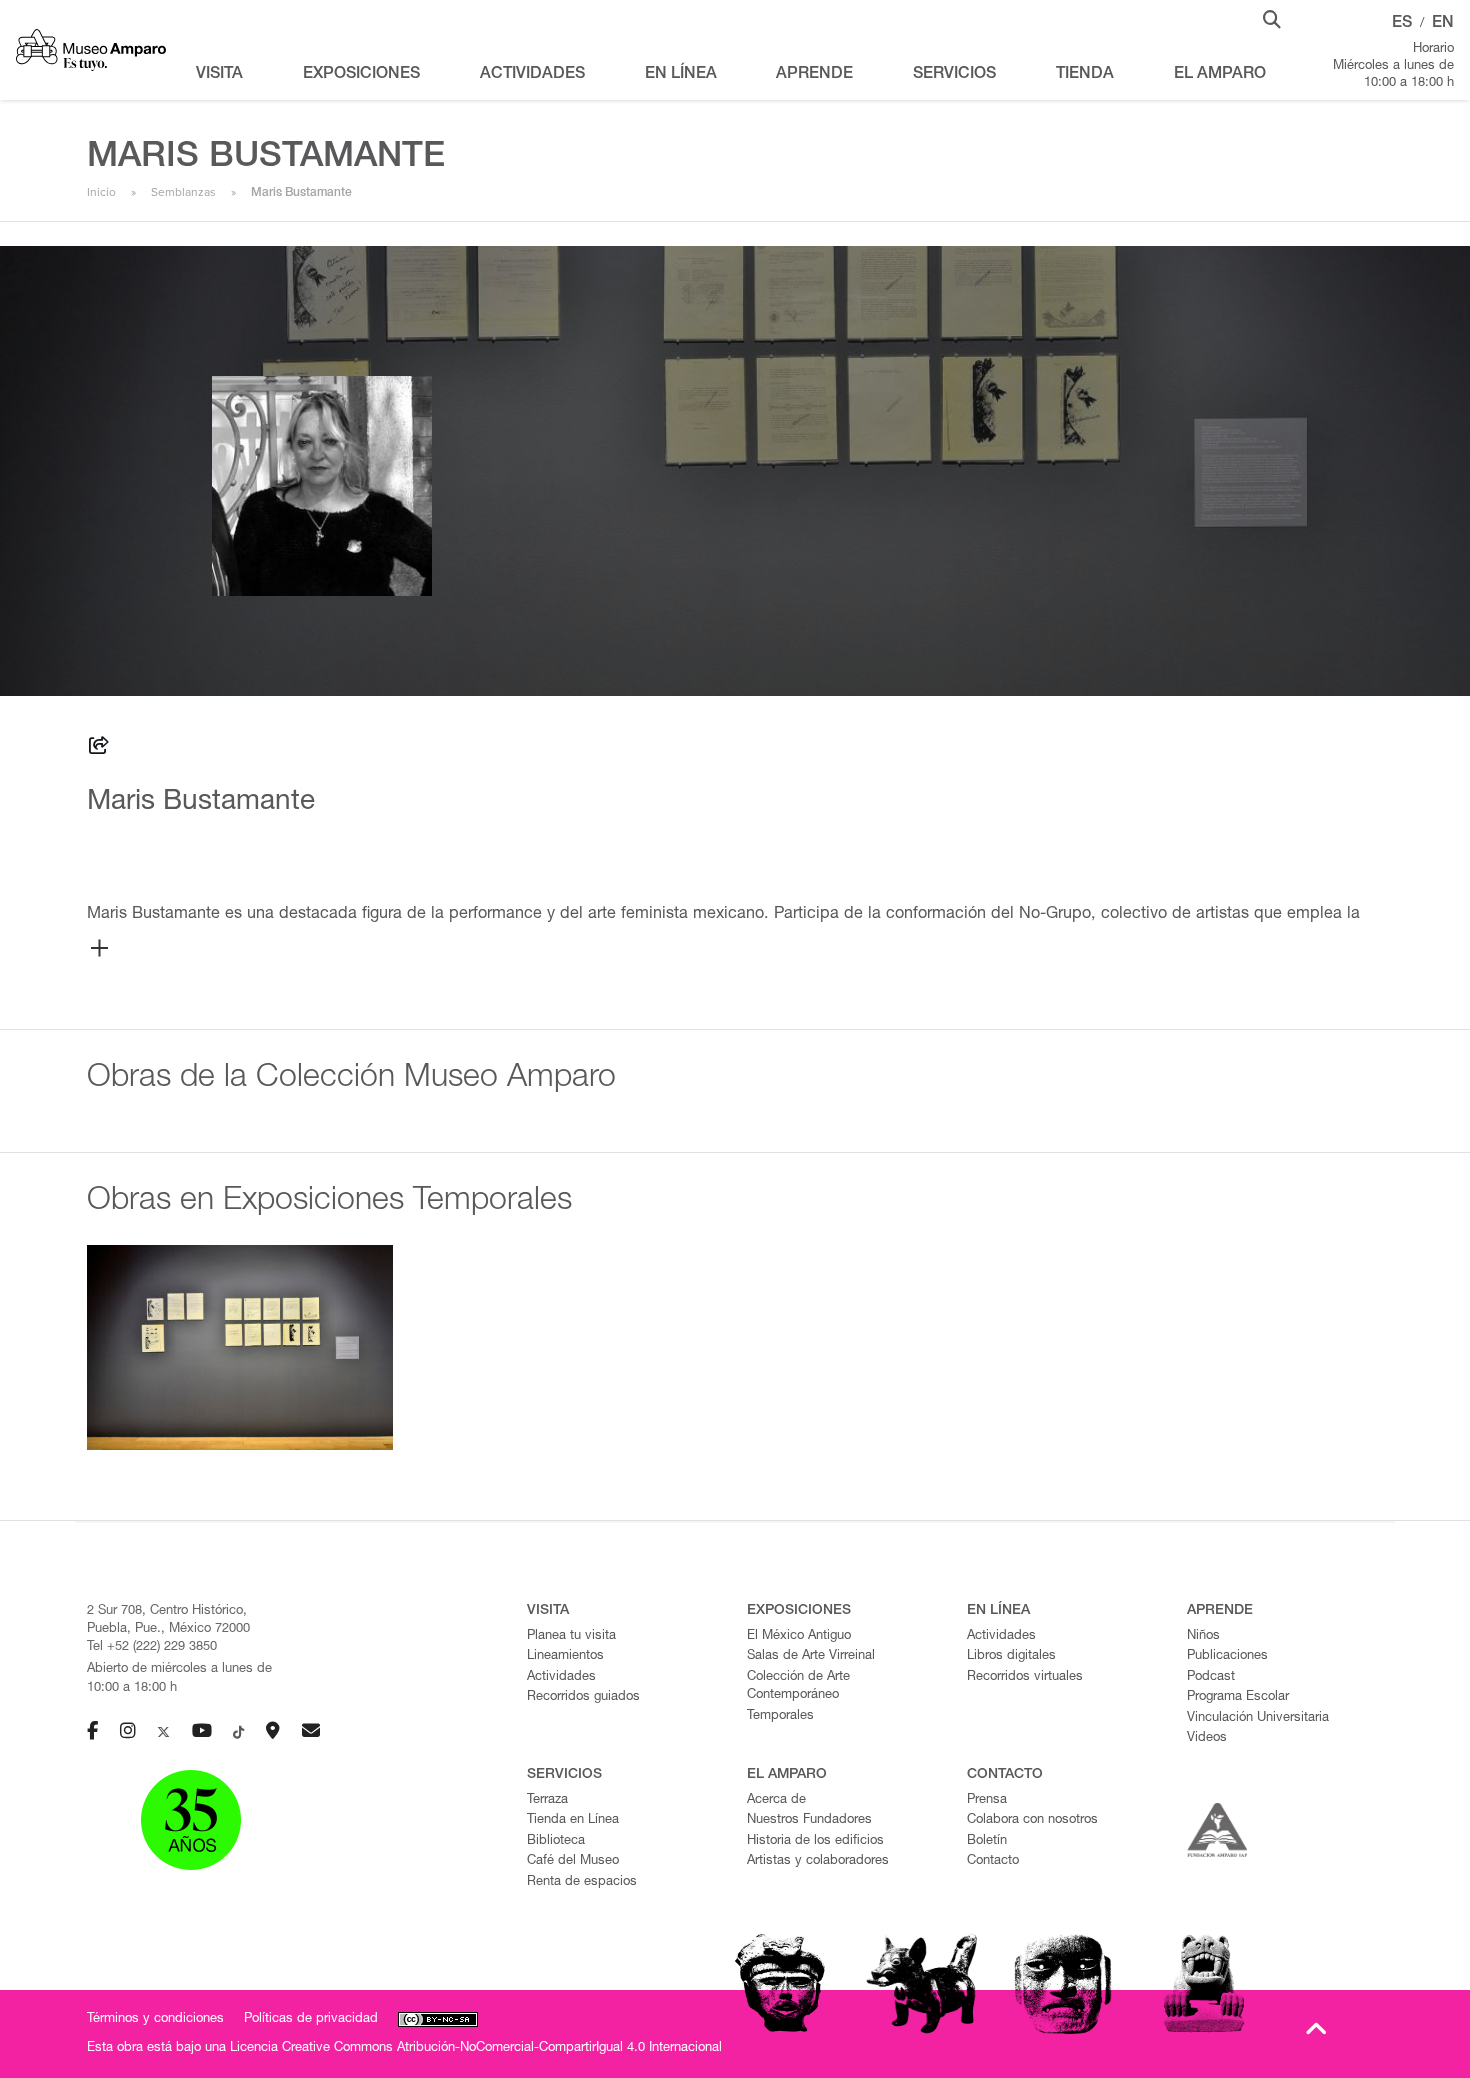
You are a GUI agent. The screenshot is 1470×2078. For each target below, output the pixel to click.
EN (1443, 24)
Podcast (1211, 1677)
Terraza (547, 1800)
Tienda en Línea (573, 1820)
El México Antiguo (799, 1636)
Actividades (561, 1677)
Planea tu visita (571, 1636)
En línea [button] (681, 75)
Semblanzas (183, 192)
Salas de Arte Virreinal (811, 1656)
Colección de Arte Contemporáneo (798, 1687)
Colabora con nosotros (1032, 1820)
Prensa (987, 1800)
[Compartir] (99, 749)
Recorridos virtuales (1025, 1677)
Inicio (101, 192)
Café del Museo (573, 1861)
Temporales (780, 1716)
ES (1402, 24)
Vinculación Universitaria (1258, 1718)
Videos (1207, 1738)
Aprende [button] (814, 75)
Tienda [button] (1085, 75)
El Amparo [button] (1220, 75)
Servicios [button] (954, 75)
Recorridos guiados (583, 1697)
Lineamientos (565, 1656)
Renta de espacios (582, 1882)
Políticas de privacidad (311, 2019)
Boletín (987, 1841)
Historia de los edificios (815, 1841)
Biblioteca (556, 1841)
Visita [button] (219, 75)
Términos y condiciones (155, 2019)
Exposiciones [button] (361, 75)
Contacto (993, 1861)
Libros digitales (1011, 1656)
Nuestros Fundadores (809, 1820)
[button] (1272, 18)
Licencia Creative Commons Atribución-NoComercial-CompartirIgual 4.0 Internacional (476, 2048)
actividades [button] (532, 75)
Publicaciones (1227, 1656)
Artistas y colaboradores (818, 1861)
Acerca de (776, 1800)
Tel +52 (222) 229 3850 (152, 1647)
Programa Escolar (1238, 1697)
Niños (1203, 1636)
